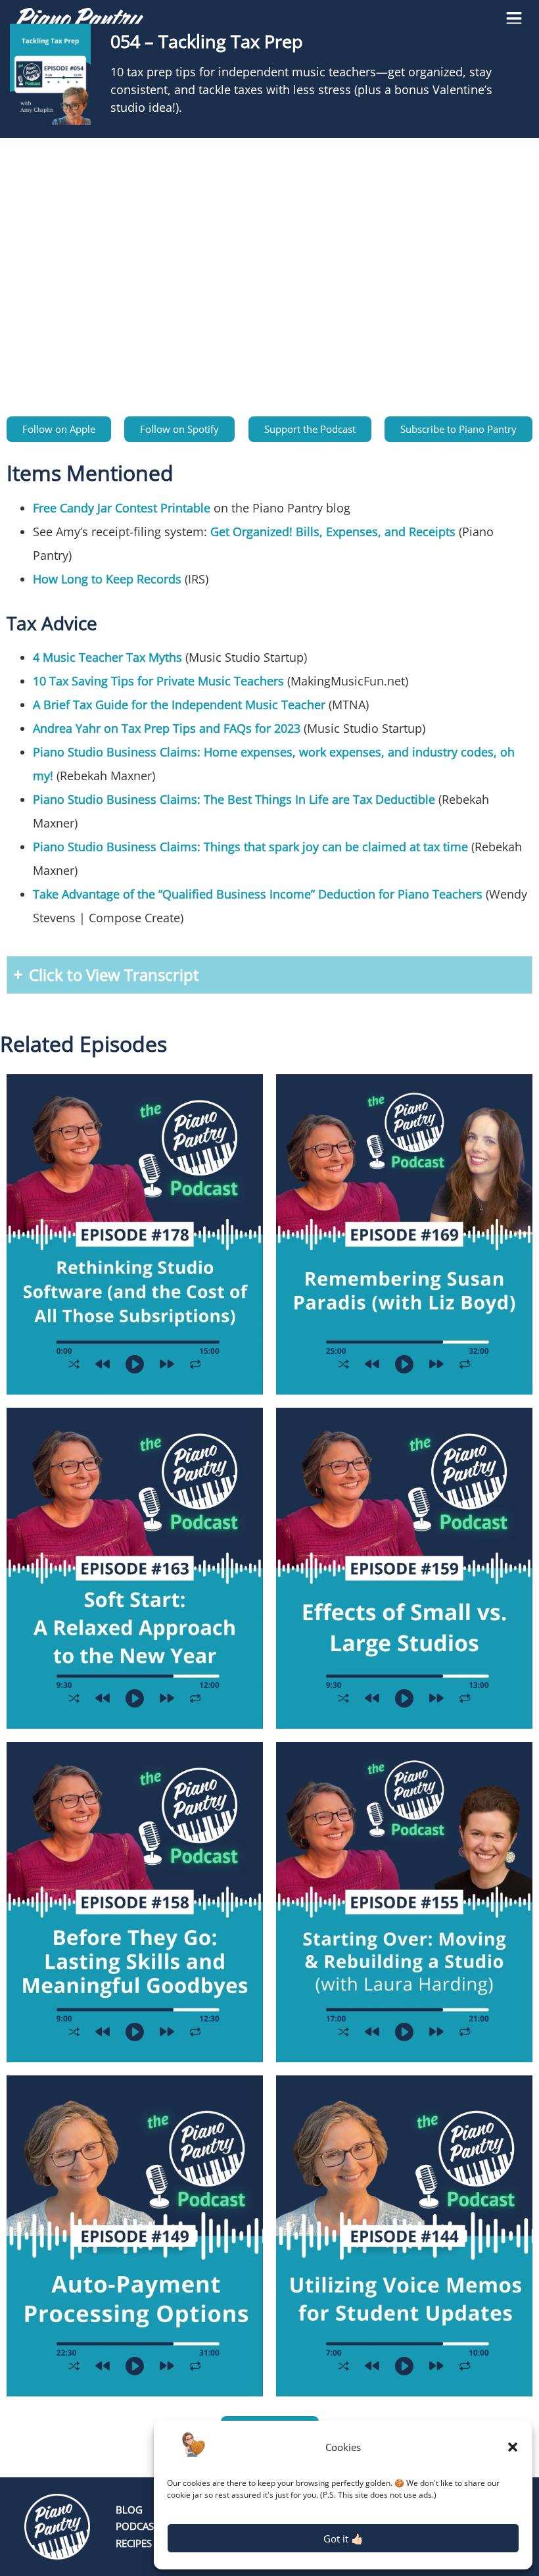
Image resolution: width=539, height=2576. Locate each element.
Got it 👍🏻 (343, 2539)
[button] (513, 2447)
